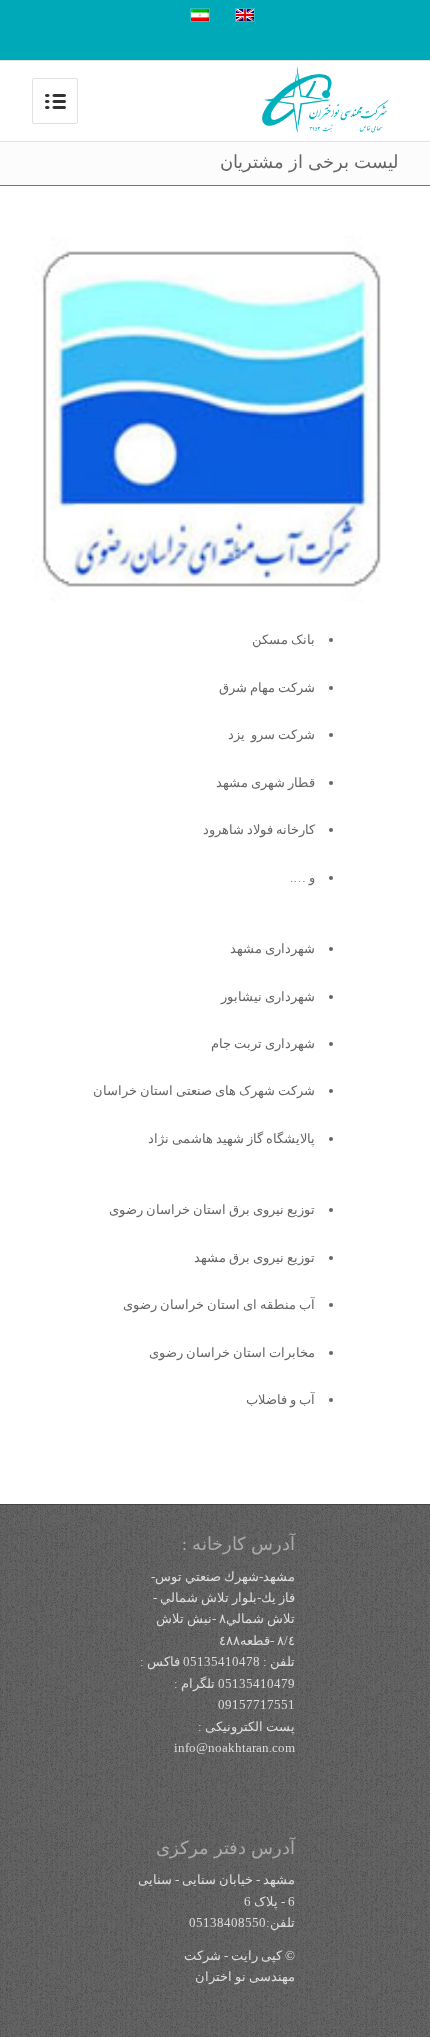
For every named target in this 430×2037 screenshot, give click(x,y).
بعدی (378, 419)
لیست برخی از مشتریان (309, 162)
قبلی (52, 419)
